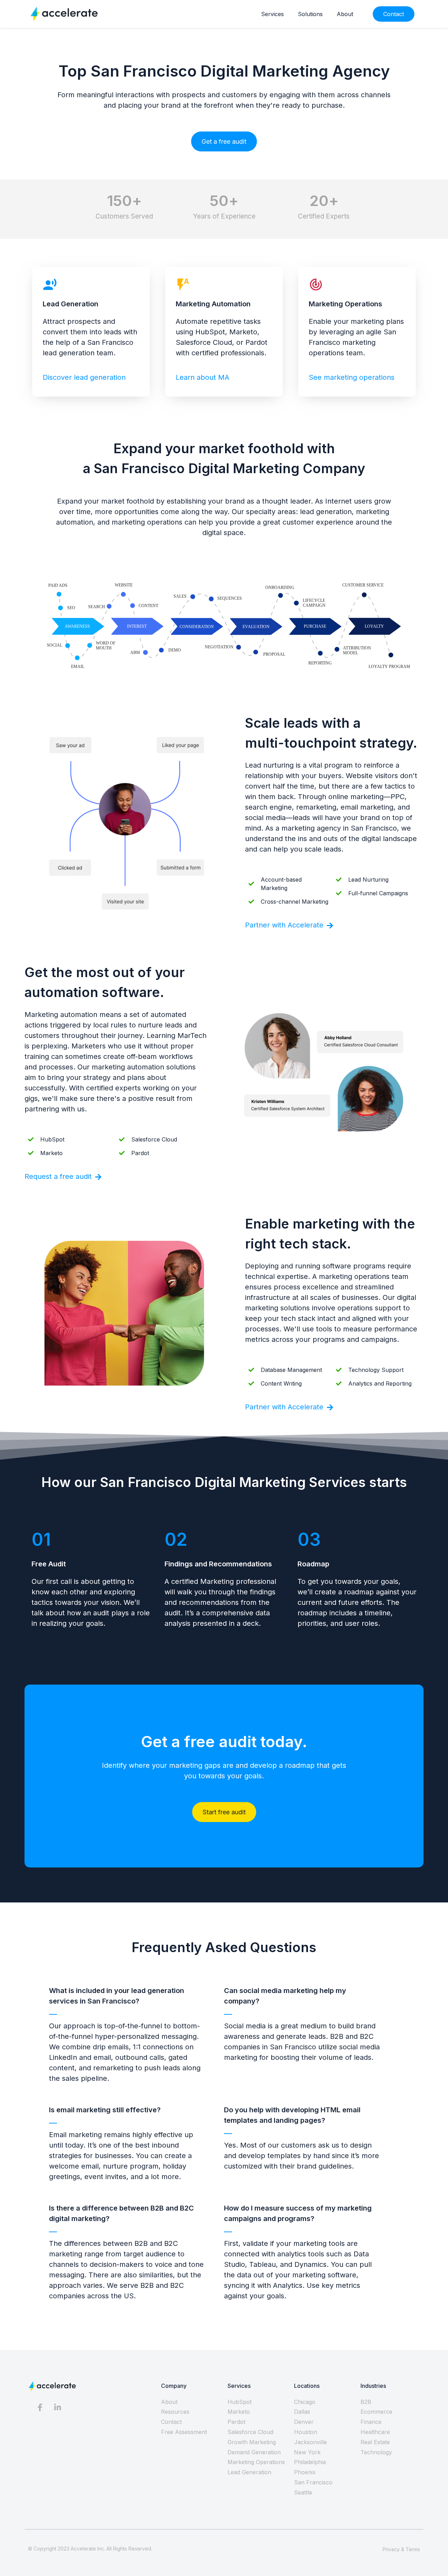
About (345, 14)
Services (272, 14)
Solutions (310, 14)
